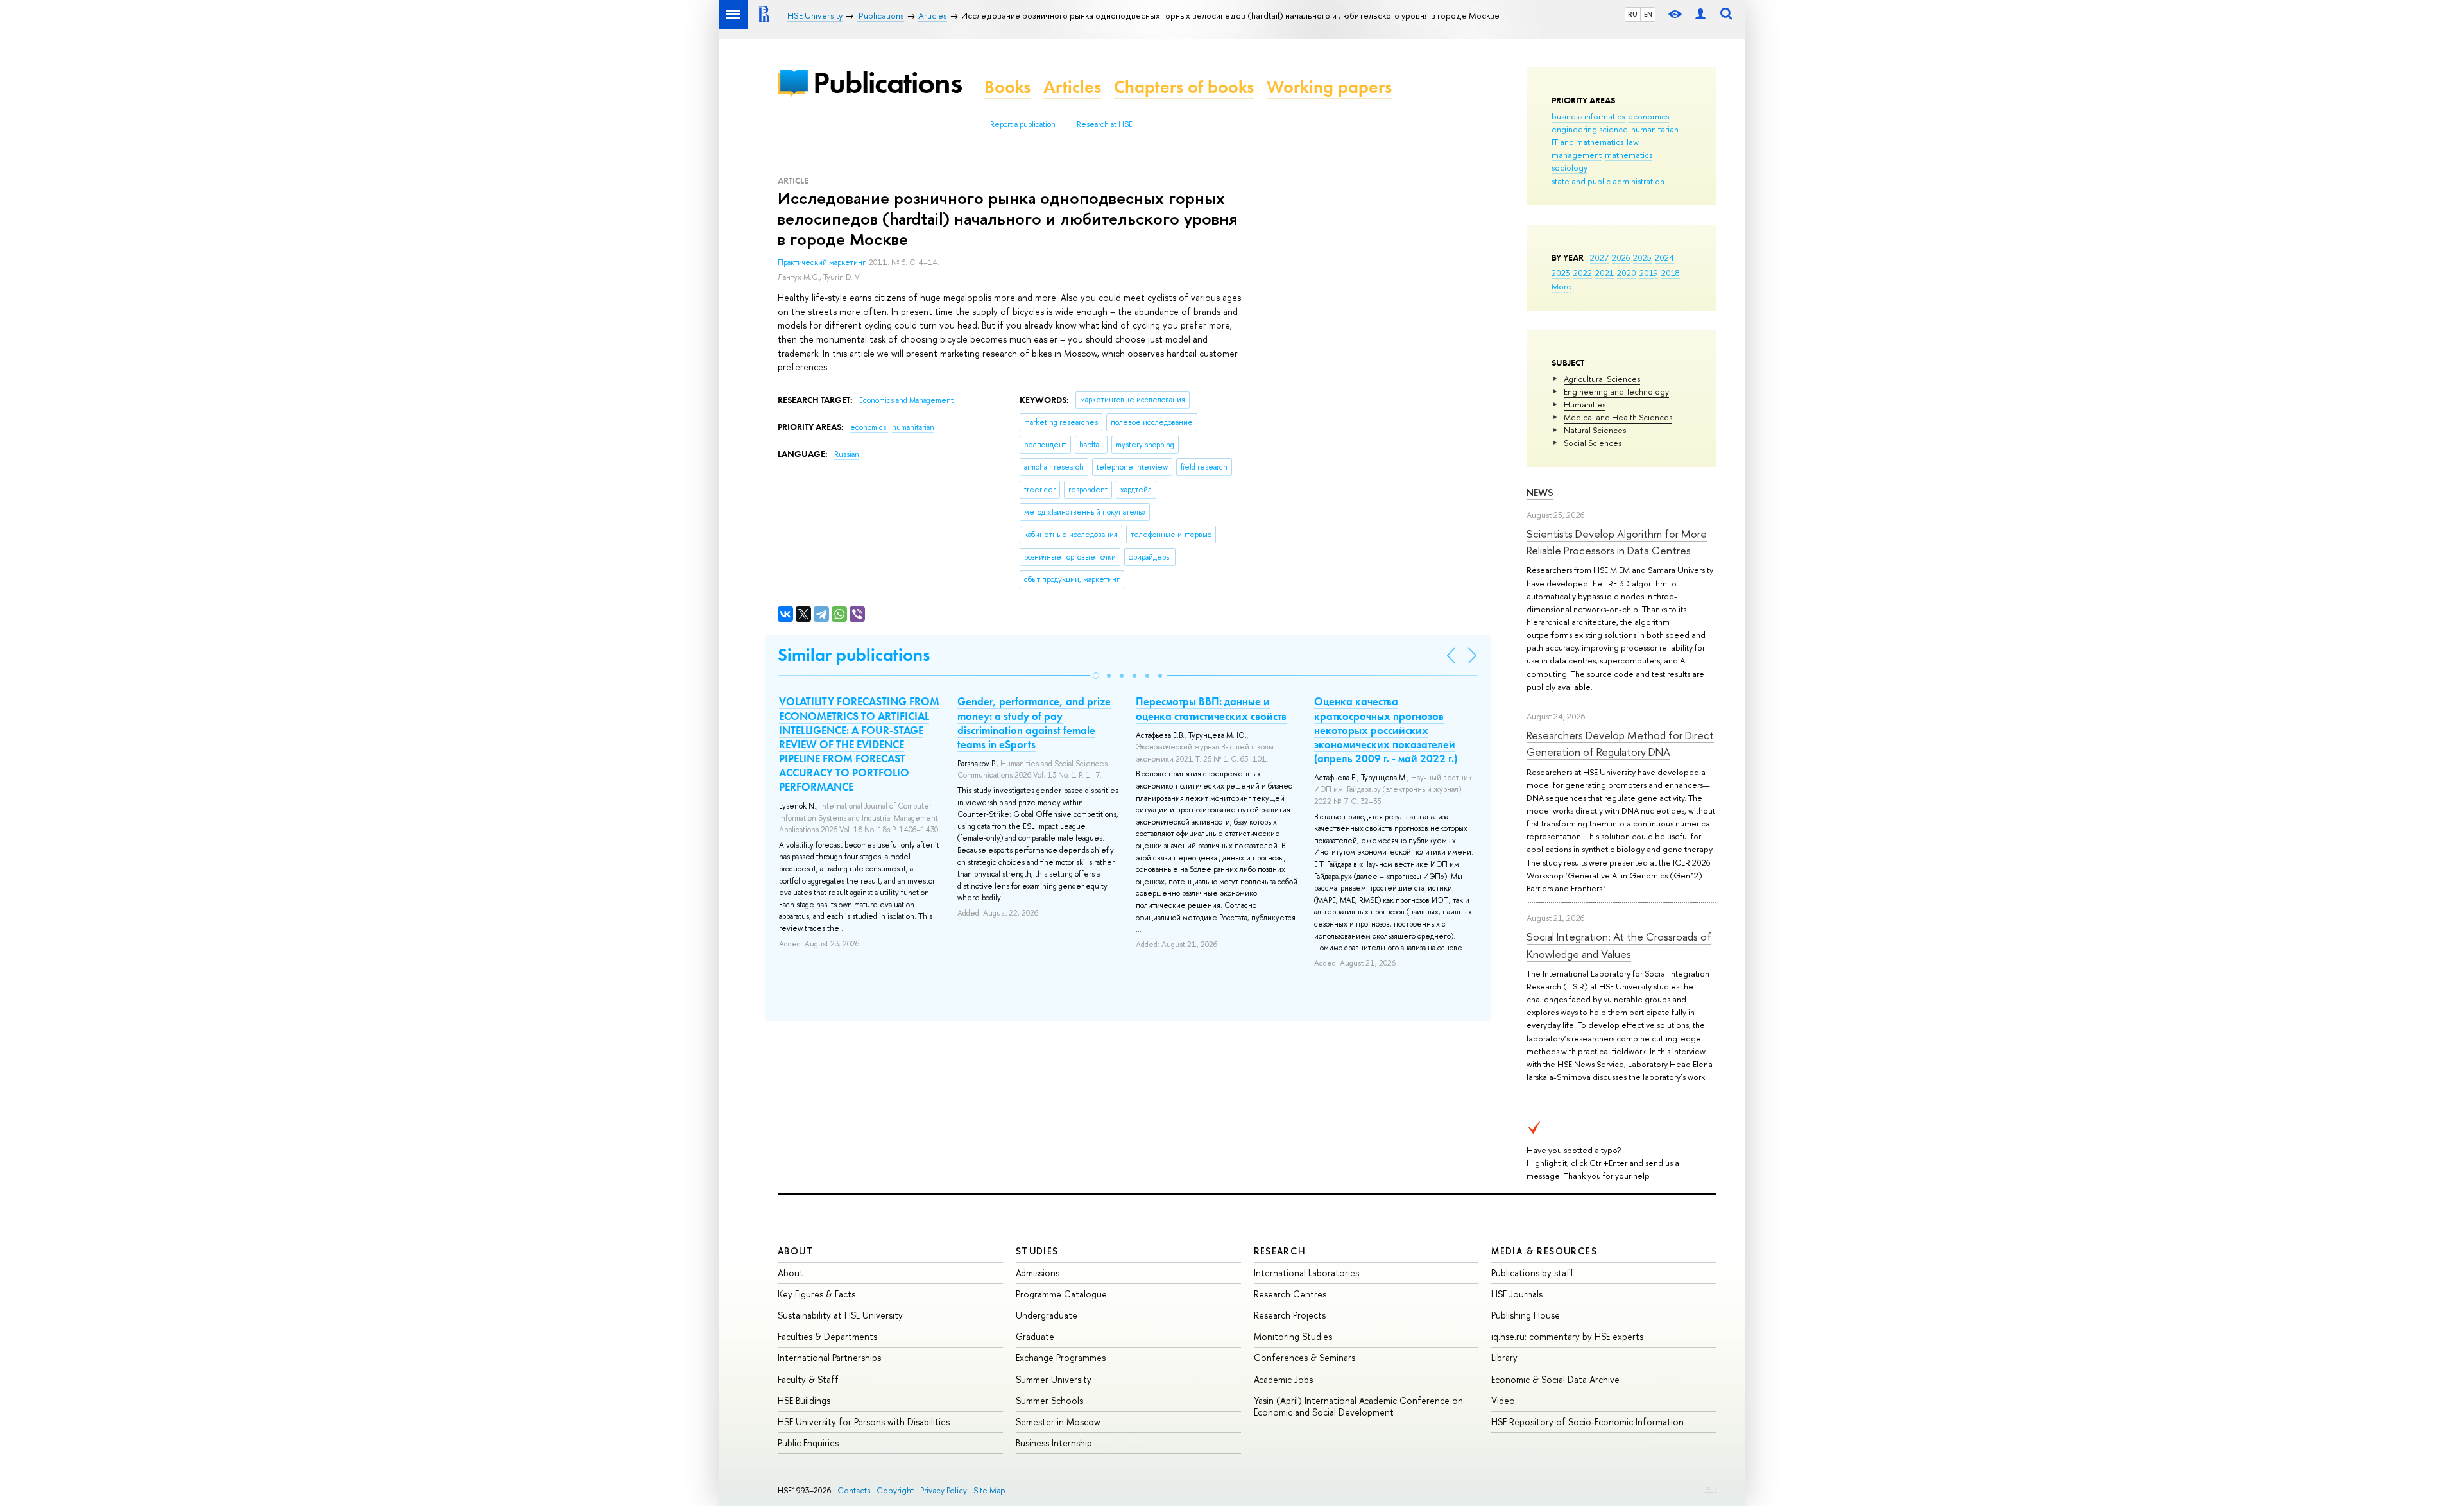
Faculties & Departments (827, 1336)
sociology (1570, 167)
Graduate (1035, 1336)
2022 (1583, 273)
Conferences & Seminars (1305, 1357)
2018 (1671, 273)
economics (1648, 116)
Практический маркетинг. (823, 262)
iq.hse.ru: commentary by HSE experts (1567, 1336)
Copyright (895, 1490)
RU (1633, 14)
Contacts (854, 1490)
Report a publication (1023, 124)
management (1577, 155)
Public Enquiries (808, 1443)
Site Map (989, 1490)
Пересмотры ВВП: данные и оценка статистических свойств (1211, 708)
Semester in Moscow (1058, 1422)
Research (1280, 1251)
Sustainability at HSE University (840, 1315)
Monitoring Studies (1293, 1336)
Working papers (1329, 87)
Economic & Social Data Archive (1555, 1379)
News (1540, 492)
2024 (1664, 257)
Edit (1711, 1487)
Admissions (1038, 1273)
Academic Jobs (1283, 1379)
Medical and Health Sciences (1618, 417)
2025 (1642, 257)
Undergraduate (1047, 1315)
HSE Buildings (804, 1400)
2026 (1621, 257)
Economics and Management (906, 400)
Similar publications (854, 655)
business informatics (1588, 116)
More (1561, 286)
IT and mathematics (1587, 142)
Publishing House (1526, 1315)
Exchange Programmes (1061, 1357)
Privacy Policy (944, 1490)
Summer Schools (1049, 1400)
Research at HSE (1105, 124)
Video (1503, 1400)
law (1633, 142)
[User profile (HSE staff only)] (1700, 14)
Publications (887, 82)
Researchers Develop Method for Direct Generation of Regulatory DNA (1620, 743)
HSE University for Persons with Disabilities (864, 1422)
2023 (1561, 273)
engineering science (1590, 129)
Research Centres (1290, 1294)
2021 (1604, 273)
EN (1648, 14)
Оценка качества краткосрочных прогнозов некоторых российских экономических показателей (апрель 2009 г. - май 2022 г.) (1386, 730)
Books (1007, 87)
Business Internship (1054, 1443)
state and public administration (1608, 181)
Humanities (1585, 404)
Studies (1037, 1251)
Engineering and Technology (1616, 391)
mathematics (1629, 155)
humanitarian (1655, 129)
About (796, 1251)
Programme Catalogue (1061, 1294)
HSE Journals (1517, 1294)
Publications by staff (1533, 1273)
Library (1504, 1357)
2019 (1649, 273)
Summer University (1054, 1379)
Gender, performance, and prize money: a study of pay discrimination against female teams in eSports (1034, 723)
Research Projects (1290, 1315)
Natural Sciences (1595, 430)
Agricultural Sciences (1602, 379)
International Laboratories (1306, 1273)
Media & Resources (1544, 1251)
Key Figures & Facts (817, 1294)
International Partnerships (829, 1357)
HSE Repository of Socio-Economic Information (1587, 1422)
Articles (1072, 87)
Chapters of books (1184, 87)
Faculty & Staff (808, 1379)
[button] (1096, 676)
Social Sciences (1593, 443)
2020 (1627, 273)
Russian (847, 454)
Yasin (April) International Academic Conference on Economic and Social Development (1358, 1406)
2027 (1599, 257)
